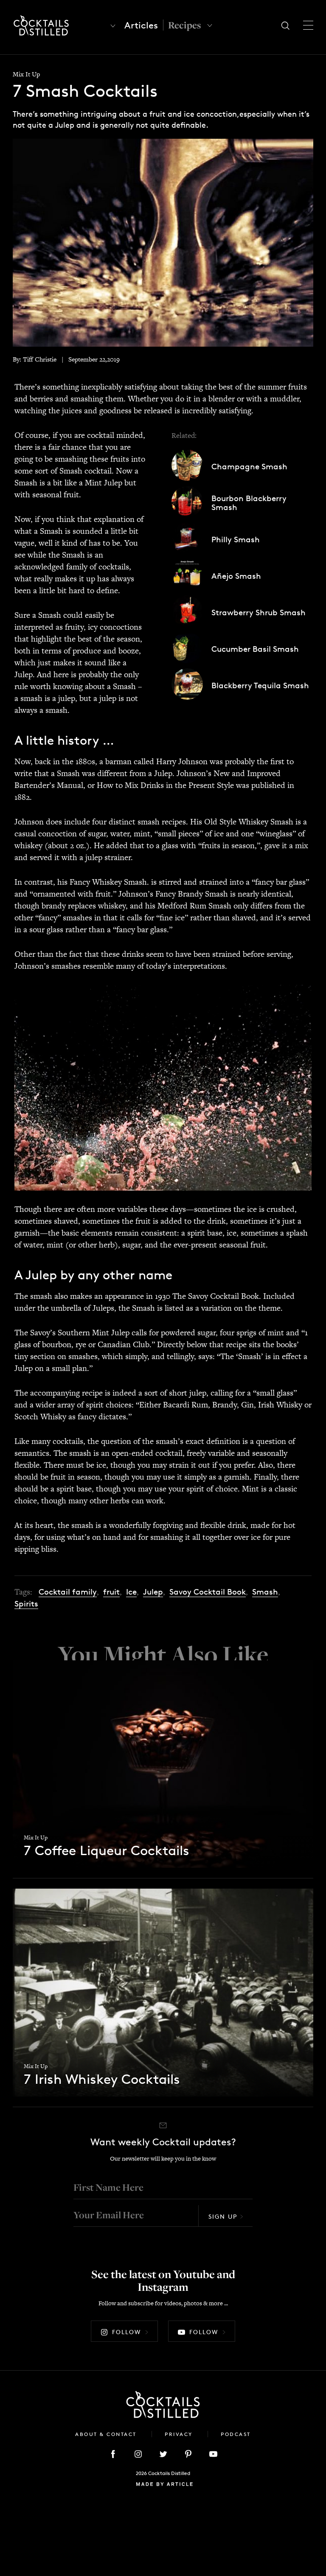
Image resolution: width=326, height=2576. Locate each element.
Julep (153, 1592)
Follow (126, 2332)
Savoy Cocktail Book (208, 1592)
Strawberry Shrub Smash (259, 612)
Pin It (163, 242)
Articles (141, 25)
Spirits (26, 1604)
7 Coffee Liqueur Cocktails (107, 1851)
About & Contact (107, 2434)
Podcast (236, 2434)
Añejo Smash (236, 576)
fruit (111, 1592)
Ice (131, 1592)
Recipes (184, 25)
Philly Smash (236, 540)
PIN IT (163, 1087)
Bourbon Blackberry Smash (249, 503)
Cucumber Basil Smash (255, 649)
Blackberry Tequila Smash (260, 685)
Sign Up (223, 2216)
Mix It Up (26, 74)
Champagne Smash (249, 467)
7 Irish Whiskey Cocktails (102, 2080)
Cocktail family (68, 1592)
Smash (265, 1592)
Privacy (180, 2434)
